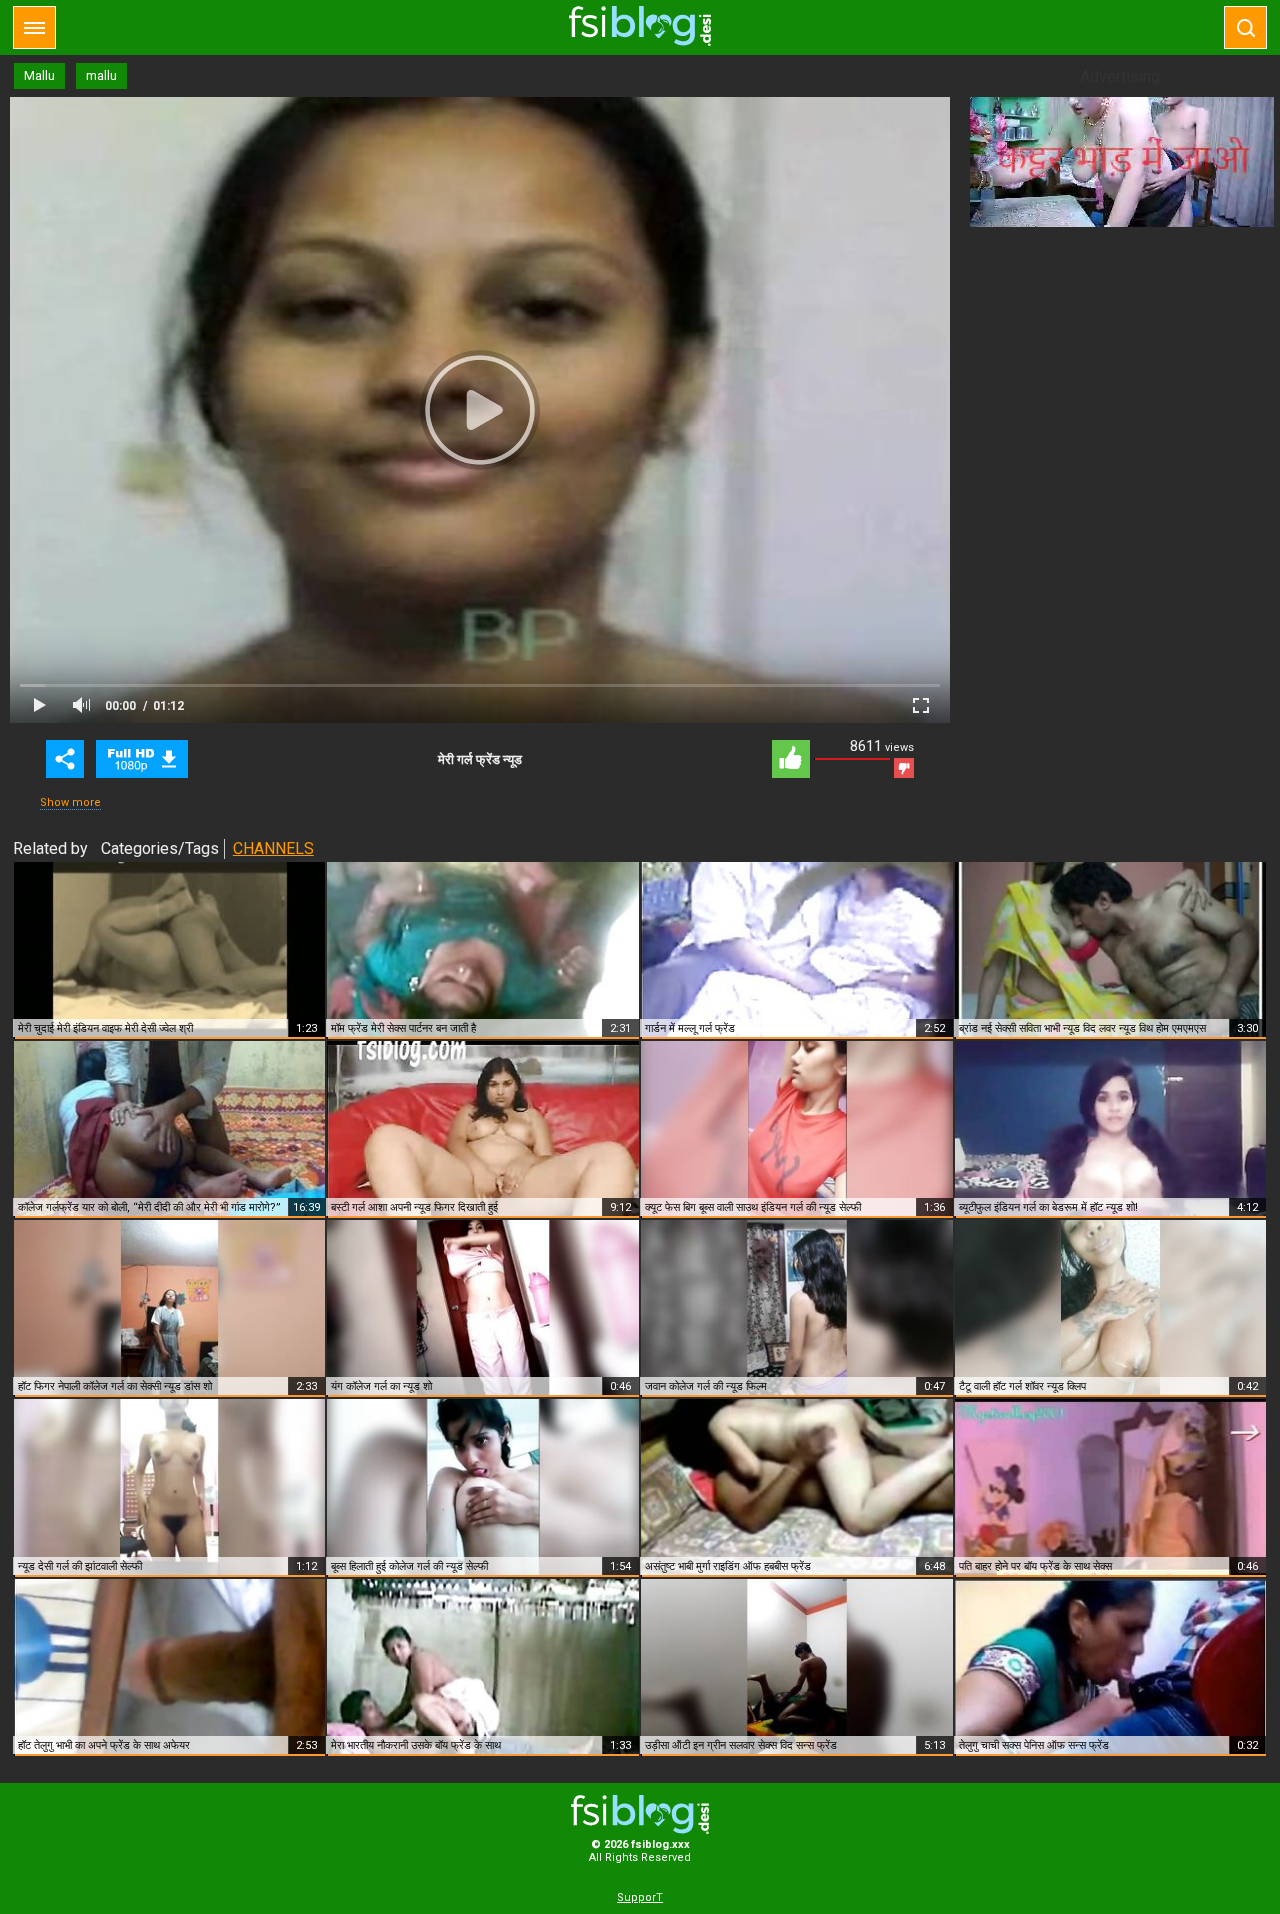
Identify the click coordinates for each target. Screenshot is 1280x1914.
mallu (101, 75)
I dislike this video (904, 768)
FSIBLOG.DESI (640, 1814)
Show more (70, 802)
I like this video (791, 759)
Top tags (34, 27)
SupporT (640, 1897)
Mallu (39, 75)
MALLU (142, 759)
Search (1245, 27)
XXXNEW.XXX (640, 26)
